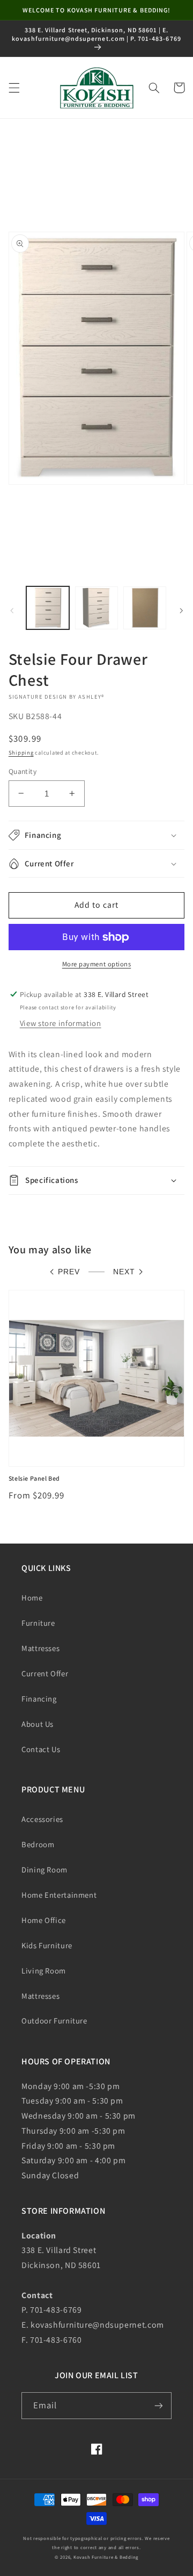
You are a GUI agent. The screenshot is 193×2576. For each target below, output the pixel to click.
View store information (61, 1023)
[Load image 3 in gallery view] (145, 608)
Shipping (21, 752)
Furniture (38, 1623)
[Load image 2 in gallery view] (96, 608)
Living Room (44, 1971)
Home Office (44, 1920)
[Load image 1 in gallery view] (48, 608)
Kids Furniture (47, 1945)
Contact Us (41, 1749)
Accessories (42, 1819)
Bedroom (38, 1844)
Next (124, 1272)
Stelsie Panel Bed (34, 1478)
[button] (14, 88)
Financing (39, 1699)
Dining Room (44, 1870)
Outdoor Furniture (54, 2021)
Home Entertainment (59, 1895)
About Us (38, 1724)
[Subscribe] (159, 2405)
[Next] (181, 611)
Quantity (23, 771)
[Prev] (12, 611)
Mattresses (40, 1648)
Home (32, 1598)
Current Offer (45, 1673)
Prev (69, 1272)
